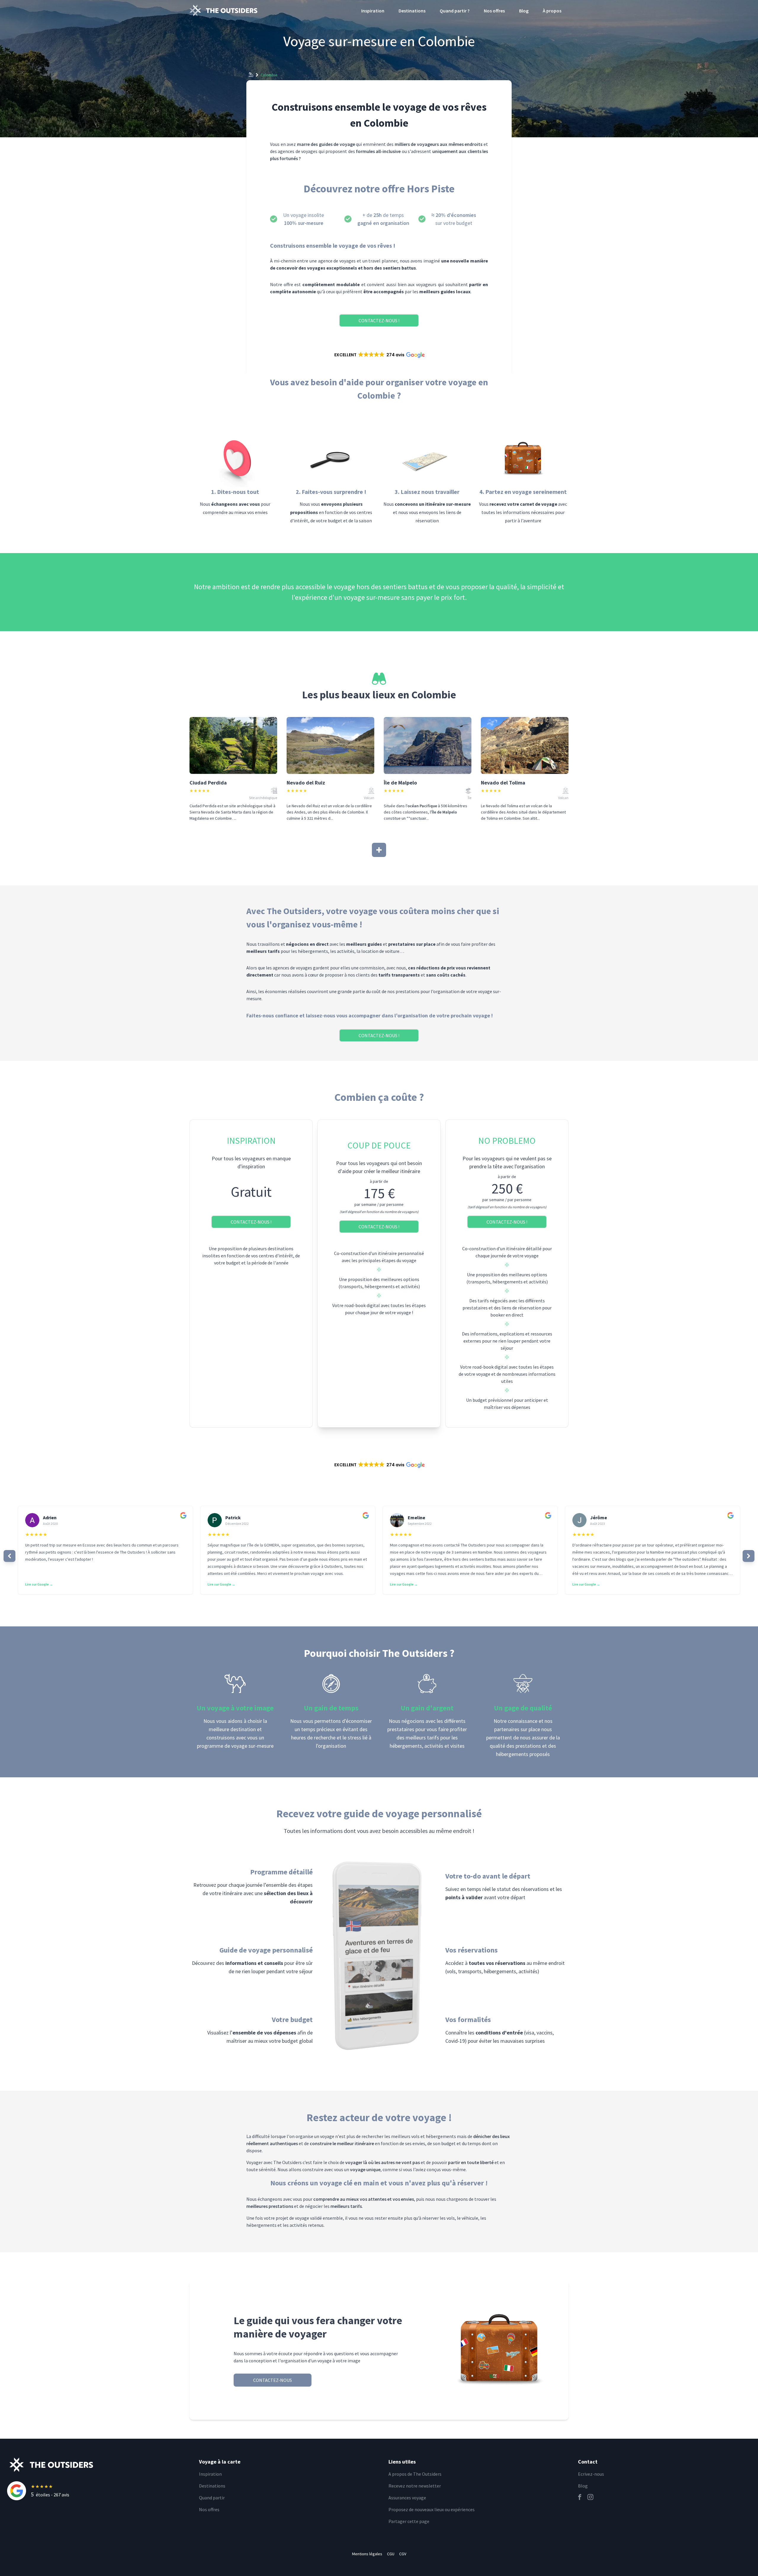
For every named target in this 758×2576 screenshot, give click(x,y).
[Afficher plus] (379, 850)
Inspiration (373, 11)
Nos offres (494, 11)
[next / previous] (9, 1556)
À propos (552, 11)
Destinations (412, 11)
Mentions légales (367, 2554)
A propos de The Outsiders (415, 2474)
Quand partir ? (455, 11)
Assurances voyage (407, 2498)
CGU (391, 2554)
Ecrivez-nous (591, 2474)
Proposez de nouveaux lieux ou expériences (432, 2509)
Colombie (269, 75)
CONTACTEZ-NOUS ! (379, 320)
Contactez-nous (273, 2380)
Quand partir (212, 2498)
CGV (403, 2554)
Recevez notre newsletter (415, 2486)
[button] (379, 355)
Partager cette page (409, 2521)
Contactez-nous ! (251, 1222)
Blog (524, 11)
